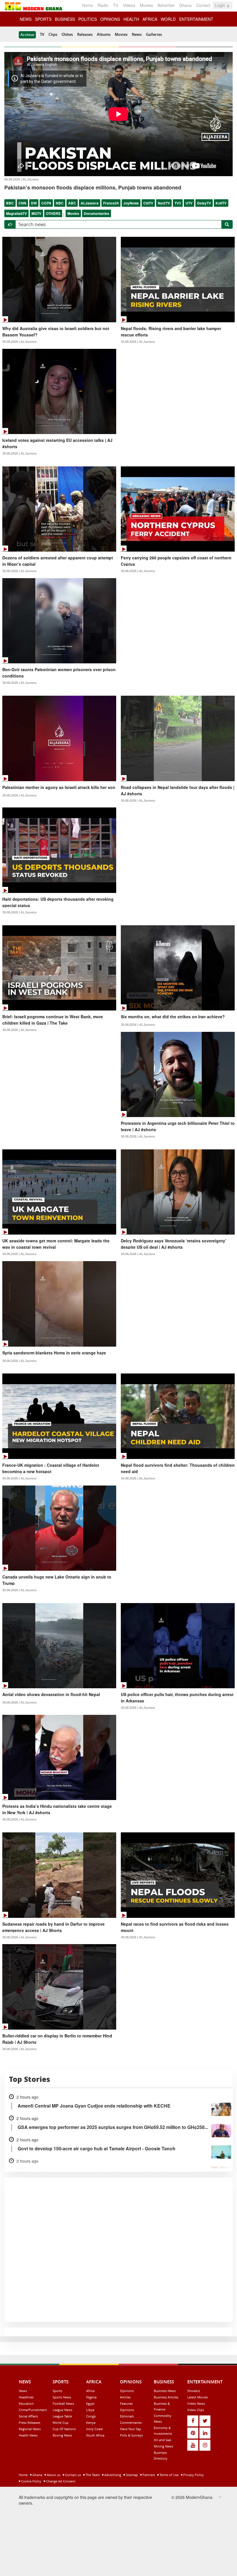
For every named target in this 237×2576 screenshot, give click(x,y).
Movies (146, 5)
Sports (57, 2391)
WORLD (168, 19)
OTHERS (53, 213)
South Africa (95, 2435)
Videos (129, 5)
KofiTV (221, 203)
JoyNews (131, 203)
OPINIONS (110, 19)
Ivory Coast (95, 2429)
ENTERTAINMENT (196, 19)
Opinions (127, 2391)
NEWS (26, 19)
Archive (27, 35)
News (137, 34)
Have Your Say (130, 2429)
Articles (125, 2397)
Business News (165, 2391)
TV (116, 5)
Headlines (26, 2397)
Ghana (185, 5)
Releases (85, 34)
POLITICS (88, 19)
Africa (90, 2391)
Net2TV (164, 203)
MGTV (36, 213)
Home (88, 5)
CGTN (46, 203)
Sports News (62, 2397)
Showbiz (194, 2391)
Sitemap (131, 2475)
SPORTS (43, 19)
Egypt (90, 2403)
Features (126, 2403)
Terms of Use (169, 2475)
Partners (148, 2475)
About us (53, 2475)
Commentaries (131, 2423)
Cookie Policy (31, 2481)
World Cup (61, 2423)
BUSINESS (65, 19)
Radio (103, 5)
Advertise (166, 5)
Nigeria (91, 2397)
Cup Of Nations (64, 2429)
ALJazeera (90, 203)
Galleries (154, 34)
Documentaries (97, 213)
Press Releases (29, 2423)
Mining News (163, 2446)
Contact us (73, 2475)
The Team (92, 2475)
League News (62, 2410)
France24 (111, 203)
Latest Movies (198, 2397)
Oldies (67, 34)
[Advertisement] (116, 2534)
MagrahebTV (16, 213)
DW (34, 203)
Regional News (30, 2429)
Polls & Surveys (131, 2435)
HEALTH (131, 19)
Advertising (112, 2475)
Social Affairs (28, 2416)
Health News (28, 2435)
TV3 (178, 203)
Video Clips (196, 2410)
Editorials (127, 2416)
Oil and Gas (162, 2440)
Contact (203, 5)
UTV (189, 203)
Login (221, 5)
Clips (53, 34)
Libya (90, 2410)
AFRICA (150, 19)
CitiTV (148, 203)
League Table (62, 2416)
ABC (72, 203)
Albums (104, 34)
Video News (196, 2403)
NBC (60, 203)
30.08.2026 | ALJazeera (19, 342)
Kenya (91, 2423)
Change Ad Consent (60, 2481)
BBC (10, 203)
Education (26, 2403)
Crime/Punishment (33, 2410)
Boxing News (62, 2435)
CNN (22, 203)
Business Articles (166, 2397)
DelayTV (204, 203)
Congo (91, 2416)
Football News (63, 2403)
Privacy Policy (193, 2475)
